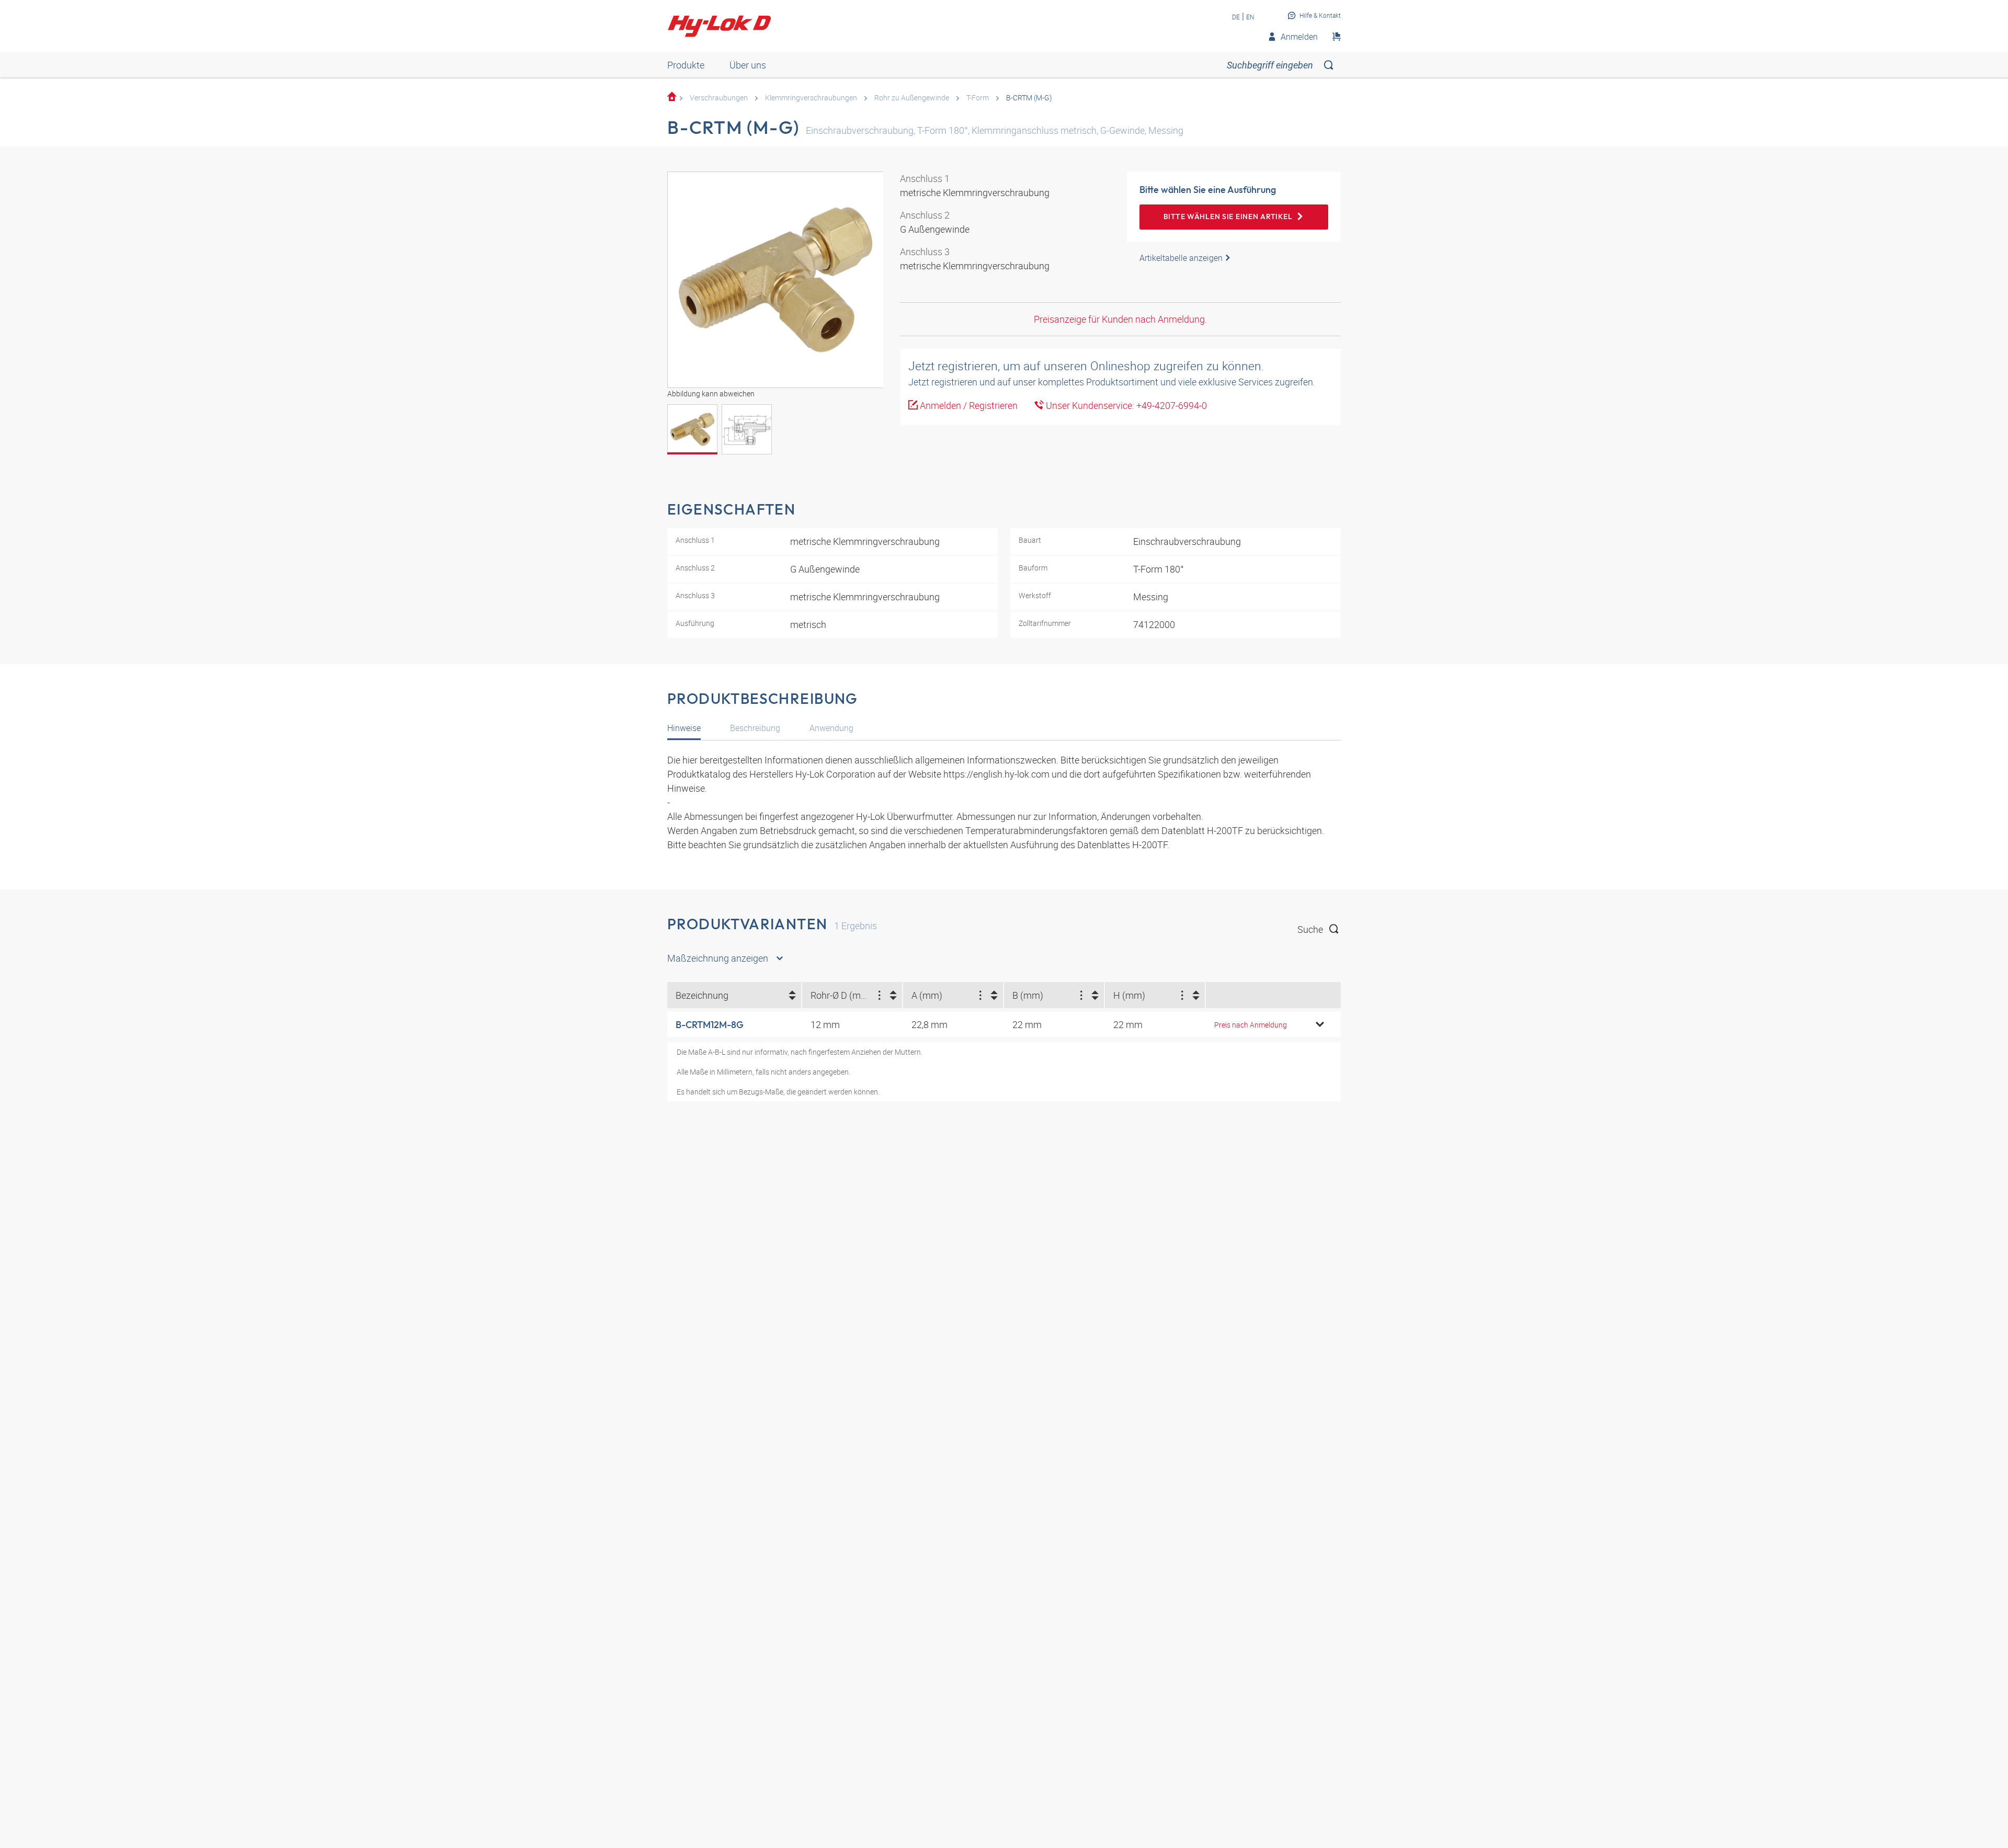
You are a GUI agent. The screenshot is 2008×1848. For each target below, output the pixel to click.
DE (1236, 17)
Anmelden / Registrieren (968, 405)
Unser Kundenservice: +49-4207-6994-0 (1125, 405)
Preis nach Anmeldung (1251, 1025)
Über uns (748, 65)
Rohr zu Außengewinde (912, 98)
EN (1250, 17)
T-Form (978, 98)
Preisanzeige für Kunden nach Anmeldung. (1120, 319)
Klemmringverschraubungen (811, 98)
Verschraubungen (719, 98)
